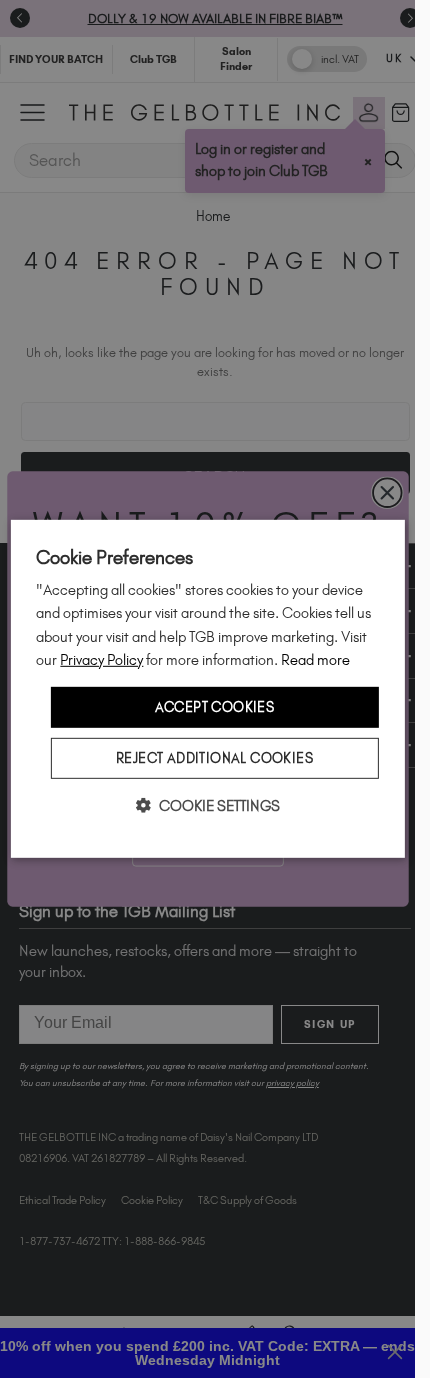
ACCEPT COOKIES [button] (215, 707)
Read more (315, 659)
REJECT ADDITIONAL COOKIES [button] (214, 758)
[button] (208, 805)
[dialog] (207, 689)
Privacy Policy (101, 659)
